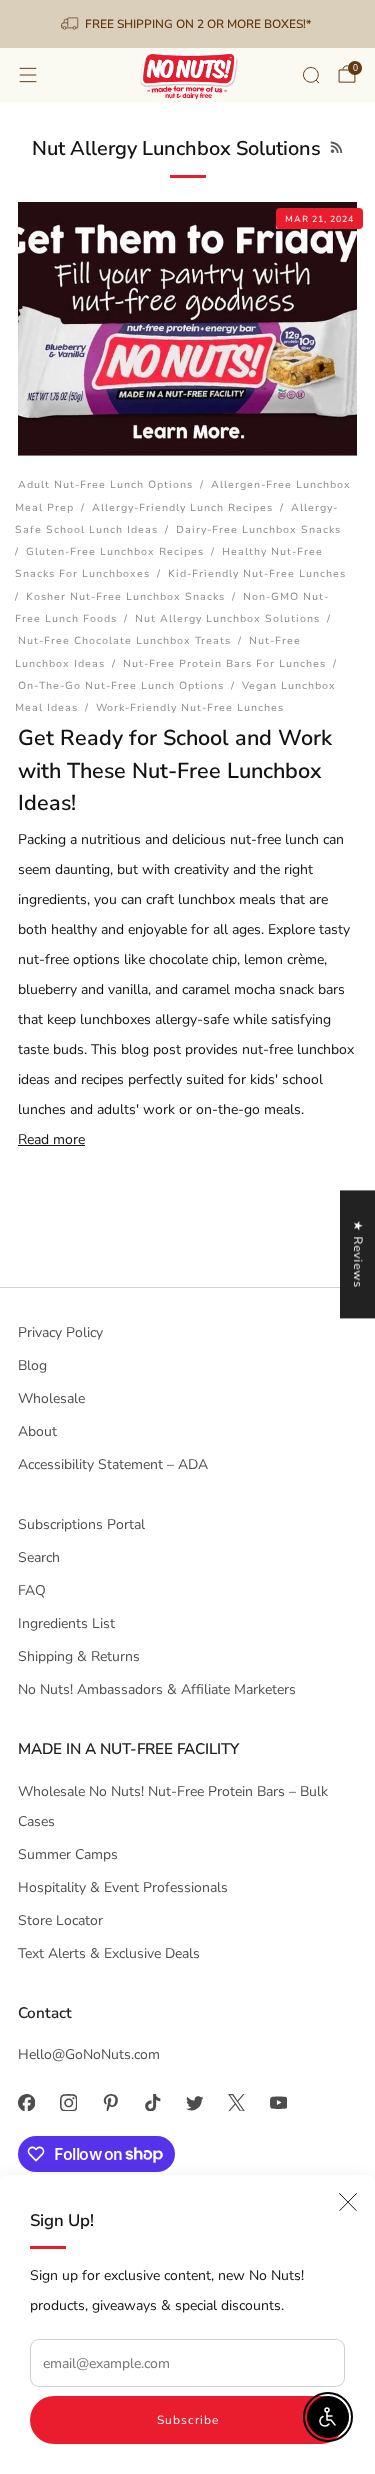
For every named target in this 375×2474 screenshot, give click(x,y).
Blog (32, 1365)
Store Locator (60, 1920)
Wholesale (51, 1398)
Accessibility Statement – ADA (113, 1464)
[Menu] (28, 75)
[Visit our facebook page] (26, 2103)
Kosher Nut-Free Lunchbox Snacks (125, 596)
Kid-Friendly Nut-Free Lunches (257, 573)
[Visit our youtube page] (278, 2103)
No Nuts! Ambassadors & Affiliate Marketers (157, 1689)
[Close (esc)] (348, 2202)
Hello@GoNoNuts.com (89, 2054)
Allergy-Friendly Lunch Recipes (182, 507)
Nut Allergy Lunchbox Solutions (227, 618)
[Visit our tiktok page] (152, 2103)
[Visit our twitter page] (194, 2103)
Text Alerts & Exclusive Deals (109, 1953)
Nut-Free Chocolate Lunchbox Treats (124, 640)
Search (39, 1557)
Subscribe (188, 2420)
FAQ (32, 1590)
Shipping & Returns (79, 1656)
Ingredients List (66, 1623)
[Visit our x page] (236, 2103)
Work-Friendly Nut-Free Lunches (190, 707)
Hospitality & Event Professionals (123, 1887)
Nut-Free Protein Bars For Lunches (224, 663)
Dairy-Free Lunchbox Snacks (258, 529)
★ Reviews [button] (358, 1254)
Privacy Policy (60, 1332)
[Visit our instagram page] (68, 2103)
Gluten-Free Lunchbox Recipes (115, 551)
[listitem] (188, 24)
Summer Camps (68, 1854)
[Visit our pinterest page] (110, 2103)
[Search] (311, 75)
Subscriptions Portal (81, 1524)
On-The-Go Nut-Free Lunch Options (121, 685)
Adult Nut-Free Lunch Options (105, 484)
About (37, 1431)
